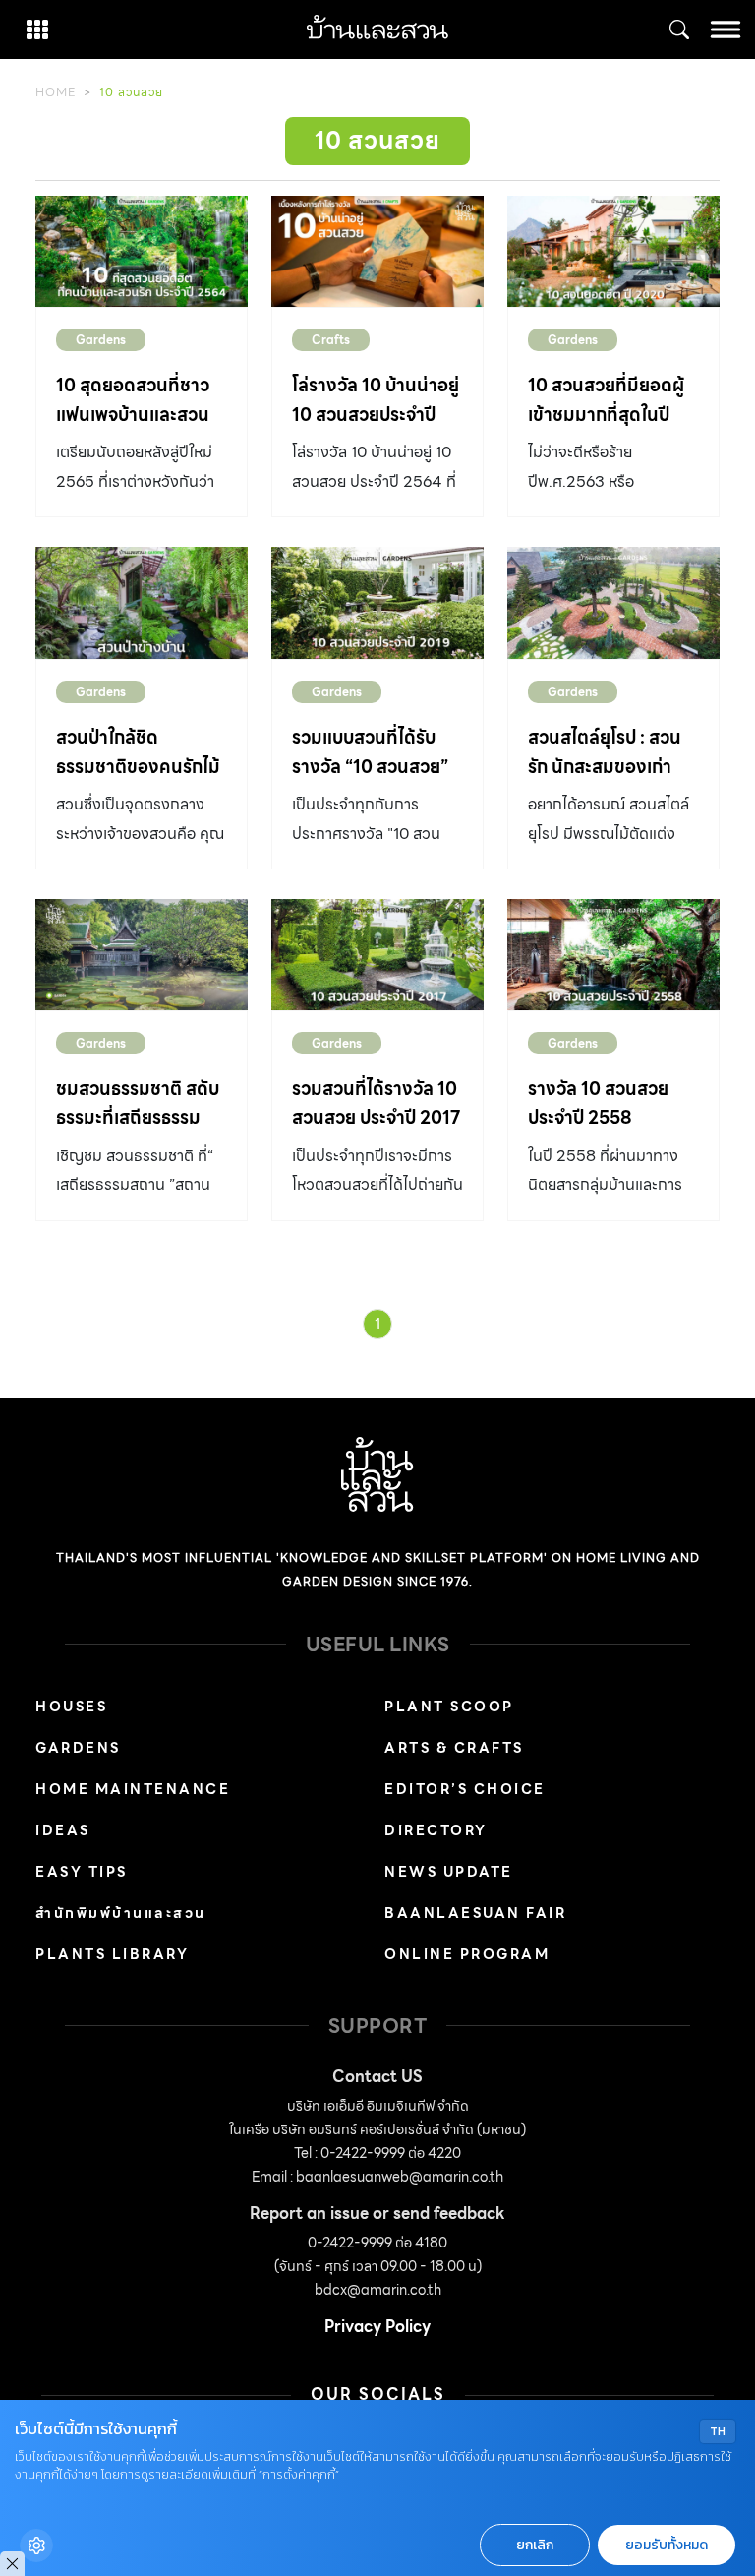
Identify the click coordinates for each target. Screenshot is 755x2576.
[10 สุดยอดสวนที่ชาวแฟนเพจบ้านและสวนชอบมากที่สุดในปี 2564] (142, 251)
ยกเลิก (535, 2545)
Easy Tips (82, 1872)
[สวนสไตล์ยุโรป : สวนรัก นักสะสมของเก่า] (613, 602)
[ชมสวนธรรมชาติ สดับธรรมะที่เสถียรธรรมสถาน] (142, 955)
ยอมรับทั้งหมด (667, 2545)
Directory (436, 1830)
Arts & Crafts (454, 1748)
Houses (71, 1707)
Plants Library (112, 1954)
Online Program (467, 1954)
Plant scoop (449, 1707)
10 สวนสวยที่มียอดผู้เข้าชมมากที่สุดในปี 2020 (606, 415)
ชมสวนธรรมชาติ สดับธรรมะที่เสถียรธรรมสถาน (138, 1118)
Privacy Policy (377, 2327)
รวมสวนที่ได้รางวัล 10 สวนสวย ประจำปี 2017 (376, 1103)
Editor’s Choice (465, 1789)
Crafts (331, 340)
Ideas (63, 1830)
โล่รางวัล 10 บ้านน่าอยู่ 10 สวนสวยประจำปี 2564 (376, 415)
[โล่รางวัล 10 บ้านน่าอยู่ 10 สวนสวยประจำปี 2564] (377, 251)
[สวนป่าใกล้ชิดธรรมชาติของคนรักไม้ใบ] (142, 602)
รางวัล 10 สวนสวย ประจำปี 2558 (598, 1103)
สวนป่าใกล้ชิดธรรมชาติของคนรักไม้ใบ (138, 767)
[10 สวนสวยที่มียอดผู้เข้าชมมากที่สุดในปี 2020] (613, 251)
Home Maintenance (133, 1789)
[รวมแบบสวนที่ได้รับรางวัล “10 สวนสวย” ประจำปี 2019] (377, 602)
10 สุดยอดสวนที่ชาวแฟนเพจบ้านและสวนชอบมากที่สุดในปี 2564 (133, 429)
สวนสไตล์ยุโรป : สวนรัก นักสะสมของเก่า (605, 752)
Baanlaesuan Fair (475, 1913)
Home (56, 92)
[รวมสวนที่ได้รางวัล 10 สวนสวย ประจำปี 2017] (377, 955)
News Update (449, 1872)
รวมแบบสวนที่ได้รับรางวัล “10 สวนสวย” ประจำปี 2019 (370, 767)
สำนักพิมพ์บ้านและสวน (121, 1913)
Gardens (101, 340)
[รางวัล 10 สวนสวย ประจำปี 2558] (613, 955)
